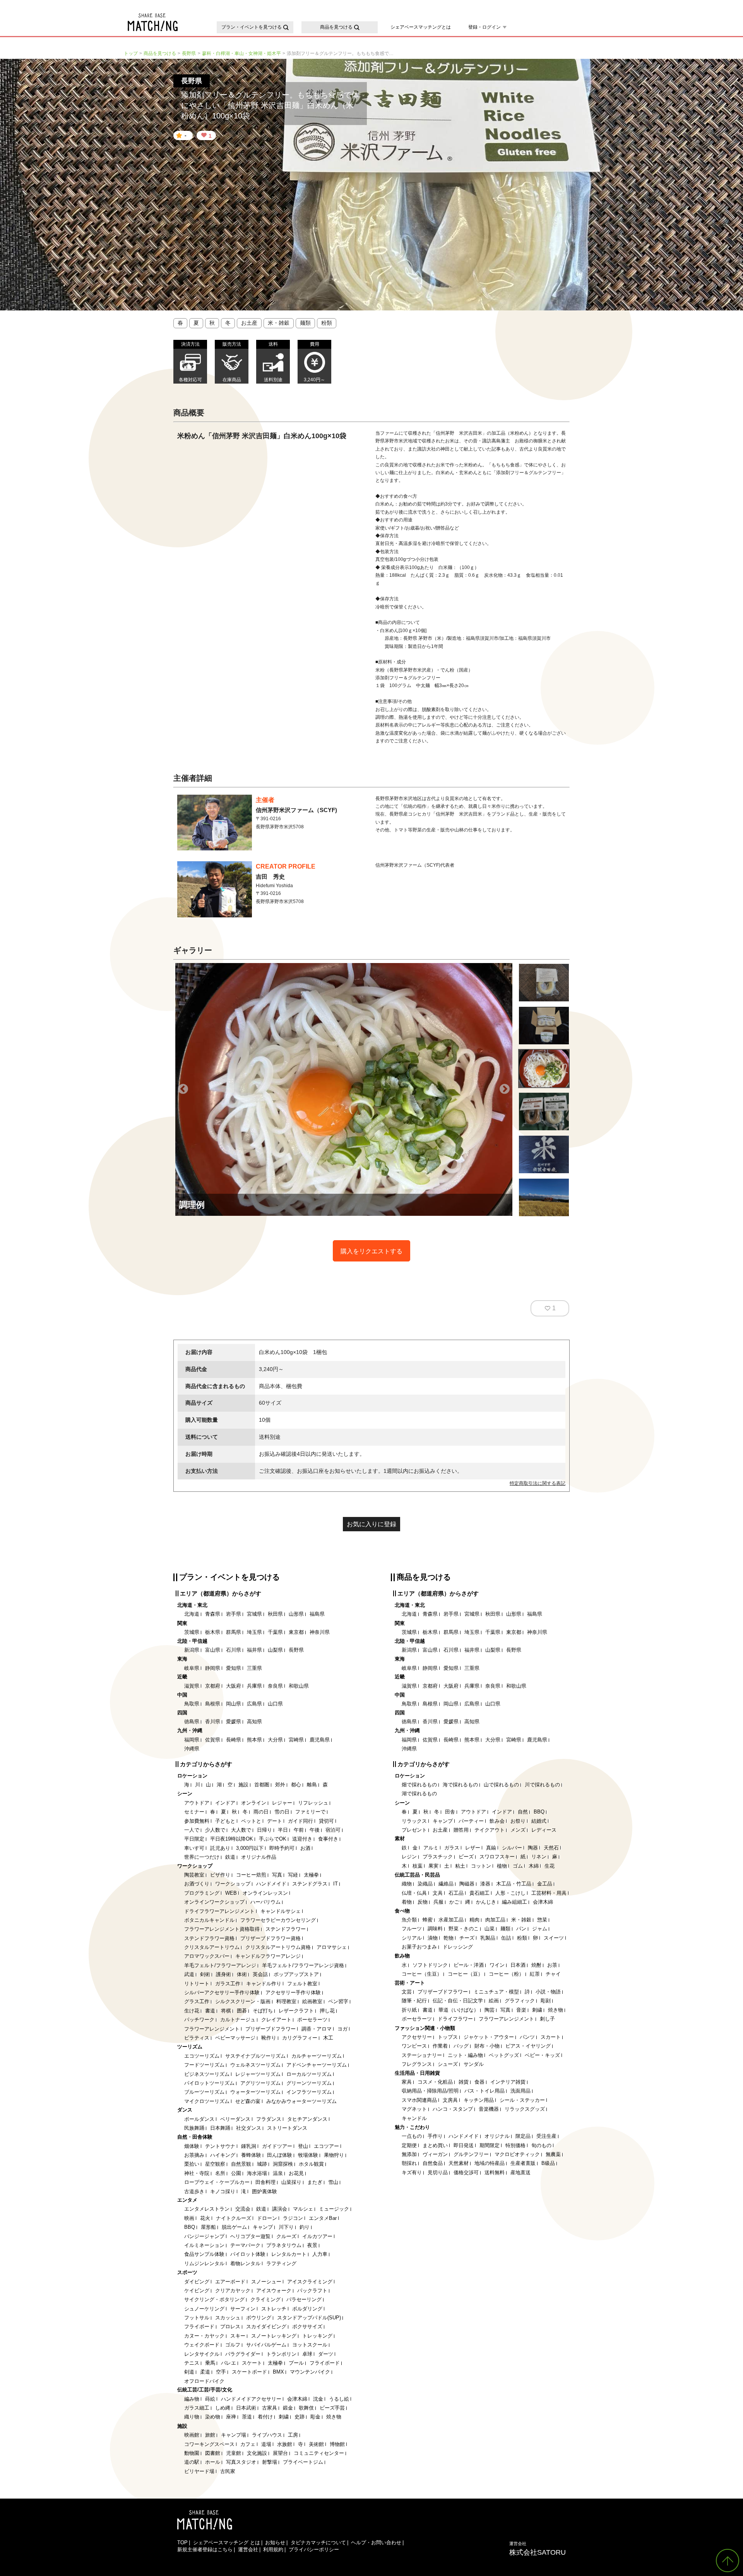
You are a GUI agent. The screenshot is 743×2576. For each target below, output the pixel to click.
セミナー (194, 1812)
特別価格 (515, 2145)
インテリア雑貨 (508, 2082)
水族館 (285, 2444)
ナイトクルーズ (234, 2218)
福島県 (317, 1614)
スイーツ (554, 1938)
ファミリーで (310, 1812)
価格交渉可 (466, 2172)
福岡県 (192, 1740)
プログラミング (202, 1893)
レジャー (282, 1803)
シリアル (412, 1938)
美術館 (316, 2444)
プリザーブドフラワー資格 (270, 1938)
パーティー (471, 1821)
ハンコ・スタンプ (453, 2109)
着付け (265, 2417)
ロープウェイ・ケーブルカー (217, 2182)
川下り (286, 2227)
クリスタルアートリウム (212, 1947)
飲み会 (497, 1821)
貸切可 (326, 1821)
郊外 (280, 1785)
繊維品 (446, 1884)
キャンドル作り (264, 1984)
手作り (435, 2136)
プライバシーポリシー (314, 2549)
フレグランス (417, 2064)
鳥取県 (192, 1704)
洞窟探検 (283, 2164)
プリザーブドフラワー (270, 2029)
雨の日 (261, 1812)
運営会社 (248, 2549)
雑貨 (464, 2082)
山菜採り (291, 2182)
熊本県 (254, 1740)
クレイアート (276, 2020)
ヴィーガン (435, 2154)
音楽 (521, 2010)
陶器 (533, 1848)
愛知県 (234, 1668)
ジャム (540, 1929)
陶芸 (490, 2010)
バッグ (461, 2046)
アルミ (431, 1848)
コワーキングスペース (209, 2444)
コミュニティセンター (319, 2453)
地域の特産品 (490, 2163)
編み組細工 (514, 1902)
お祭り (518, 1821)
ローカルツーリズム (309, 2074)
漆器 (485, 1884)
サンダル (474, 2064)
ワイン (497, 1965)
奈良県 (275, 1686)
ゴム (518, 1866)
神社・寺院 (197, 2173)
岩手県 (234, 1614)
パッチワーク (199, 2020)
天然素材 (459, 2163)
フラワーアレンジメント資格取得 (222, 1929)
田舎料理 (265, 2182)
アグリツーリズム (260, 2083)
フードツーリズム (204, 2065)
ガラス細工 (197, 2408)
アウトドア (197, 1803)
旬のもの (541, 2145)
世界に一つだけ (202, 1857)
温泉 (278, 2173)
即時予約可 (282, 1848)
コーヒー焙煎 (251, 1875)
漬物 (433, 1938)
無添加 (409, 2154)
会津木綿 (297, 2399)
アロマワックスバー (207, 1956)
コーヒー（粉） (506, 1974)
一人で (192, 1830)
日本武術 (246, 2408)
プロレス (230, 2327)
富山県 (213, 1650)
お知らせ (275, 2543)
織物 (407, 1884)
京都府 (213, 1686)
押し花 (327, 2011)
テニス (192, 2363)
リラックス (414, 1821)
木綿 (534, 1866)
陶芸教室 (194, 1875)
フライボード (199, 2327)
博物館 (337, 2444)
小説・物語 (548, 1992)
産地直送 (520, 2172)
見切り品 (438, 2172)
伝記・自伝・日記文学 (458, 2001)
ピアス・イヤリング (528, 2046)
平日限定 (194, 1839)
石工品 (456, 1893)
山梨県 (275, 1650)
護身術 (223, 1974)
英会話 (260, 1974)
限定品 (523, 2136)
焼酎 (536, 1965)
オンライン (254, 1803)
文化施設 (257, 2453)
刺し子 (547, 2019)
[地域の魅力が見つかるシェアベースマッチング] (151, 22)
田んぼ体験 (280, 2155)
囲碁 (242, 2011)
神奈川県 (320, 1632)
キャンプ (263, 2227)
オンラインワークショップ (214, 1902)
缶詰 (506, 1938)
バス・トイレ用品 (484, 2091)
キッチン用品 (479, 2100)
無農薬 (553, 2154)
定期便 (409, 2145)
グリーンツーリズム (309, 2083)
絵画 (494, 2001)
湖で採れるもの (419, 1794)
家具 (407, 2082)
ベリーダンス (235, 2119)
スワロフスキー (497, 1857)
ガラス (452, 1848)
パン (521, 1929)
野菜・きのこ (464, 1929)
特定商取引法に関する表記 (538, 1483)
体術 (242, 1974)
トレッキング (317, 2336)
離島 (312, 1785)
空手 (221, 2372)
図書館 (213, 2453)
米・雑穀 (279, 323)
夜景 (312, 2245)
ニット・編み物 (465, 2055)
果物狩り (334, 2155)
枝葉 (418, 1866)
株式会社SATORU (538, 2549)
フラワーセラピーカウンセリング (278, 1920)
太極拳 (311, 1875)
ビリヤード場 (199, 2471)
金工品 (545, 1884)
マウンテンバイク (310, 2372)
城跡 (262, 2164)
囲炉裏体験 (265, 2191)
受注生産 (546, 2136)
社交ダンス (249, 2128)
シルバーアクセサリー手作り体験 (222, 1992)
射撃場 (270, 2462)
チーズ (467, 1938)
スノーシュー (266, 2282)
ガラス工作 (228, 1984)
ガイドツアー (277, 2146)
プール (296, 2363)
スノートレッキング (274, 2336)
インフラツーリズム (309, 2092)
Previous (183, 1089)
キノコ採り (223, 2191)
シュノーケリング (204, 2309)
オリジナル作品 (259, 1857)
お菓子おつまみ (419, 1947)
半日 (283, 1830)
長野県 (296, 1650)
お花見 (296, 2173)
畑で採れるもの (419, 1785)
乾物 (449, 1938)
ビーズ (466, 1857)
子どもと (225, 1821)
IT (336, 1884)
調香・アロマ (317, 2029)
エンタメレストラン (207, 2209)
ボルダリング (307, 2309)
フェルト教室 (302, 1984)
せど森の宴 (248, 2101)
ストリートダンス (287, 2128)
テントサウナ (220, 2146)
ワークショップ (233, 1884)
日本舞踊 (220, 2128)
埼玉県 (254, 1632)
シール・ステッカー (522, 2100)
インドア (225, 1803)
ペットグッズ (504, 2055)
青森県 (213, 1614)
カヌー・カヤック (204, 2336)
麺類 (305, 323)
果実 (433, 1866)
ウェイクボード (202, 2345)
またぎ (315, 2182)
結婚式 (539, 1821)
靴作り (269, 2038)
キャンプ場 (234, 2435)
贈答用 (461, 1830)
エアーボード (230, 2282)
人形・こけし (510, 1893)
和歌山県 (299, 1686)
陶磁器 (467, 1884)
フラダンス (269, 2119)
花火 (205, 2218)
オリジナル (497, 2136)
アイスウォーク (274, 2291)
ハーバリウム (265, 1902)
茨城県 (192, 1632)
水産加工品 (451, 1920)
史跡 (300, 2417)
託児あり (220, 1848)
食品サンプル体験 (204, 2254)
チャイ (553, 1974)
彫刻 (546, 2001)
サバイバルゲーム (266, 2345)
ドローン (267, 2218)
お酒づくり (197, 1884)
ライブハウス (267, 2435)
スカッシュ (228, 2318)
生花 (550, 1866)
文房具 (450, 2100)
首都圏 (262, 1785)
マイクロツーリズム (207, 2101)
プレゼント (414, 1830)
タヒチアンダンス (307, 2119)
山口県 (275, 1704)
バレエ (229, 2363)
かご (454, 1902)
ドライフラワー (455, 2019)
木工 (328, 2038)
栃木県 (213, 1632)
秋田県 (275, 1614)
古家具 (270, 2408)
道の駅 (192, 2462)
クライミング (265, 2299)
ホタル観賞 (311, 2164)
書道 (210, 2011)
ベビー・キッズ (542, 2055)
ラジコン (293, 2218)
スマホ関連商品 (419, 2100)
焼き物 (334, 2417)
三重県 (254, 1668)
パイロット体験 (248, 2254)
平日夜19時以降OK (232, 1839)
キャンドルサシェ (281, 1911)
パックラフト (312, 2291)
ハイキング (223, 2155)
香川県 (213, 1722)
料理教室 (286, 2001)
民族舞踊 (194, 2128)
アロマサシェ (332, 1947)
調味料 (435, 1929)
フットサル (197, 2318)
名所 (220, 2173)
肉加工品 (495, 1920)
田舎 (450, 1812)
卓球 (307, 2354)
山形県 (296, 1614)
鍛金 (288, 2408)
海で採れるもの (460, 1785)
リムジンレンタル (204, 2263)
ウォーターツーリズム (255, 2092)
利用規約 (273, 2549)
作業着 (440, 2046)
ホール (213, 2462)
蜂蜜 (428, 1920)
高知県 (254, 1722)
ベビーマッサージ (235, 2038)
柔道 (205, 2372)
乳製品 (488, 1938)
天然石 (551, 1848)
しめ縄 (223, 2408)
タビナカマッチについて (318, 2543)
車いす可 (194, 1848)
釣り (305, 2227)
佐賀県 (213, 1740)
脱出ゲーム (234, 2227)
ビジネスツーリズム (207, 2074)
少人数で (215, 1830)
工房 (293, 2435)
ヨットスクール (310, 2345)
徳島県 (192, 1722)
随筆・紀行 (414, 2001)
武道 (189, 1974)
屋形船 (208, 2227)
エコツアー (326, 2146)
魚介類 (409, 1920)
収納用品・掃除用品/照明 (430, 2091)
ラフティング (281, 2263)
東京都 (296, 1632)
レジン (409, 1857)
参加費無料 (197, 1821)
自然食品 (433, 2163)
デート (275, 1821)
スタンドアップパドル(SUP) (309, 2318)
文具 (438, 1893)
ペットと (251, 1821)
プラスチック (438, 1857)
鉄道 (230, 1857)
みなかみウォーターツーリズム (301, 2101)
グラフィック (520, 2001)
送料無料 (495, 2172)
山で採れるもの (501, 1785)
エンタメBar (323, 2218)
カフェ (248, 2444)
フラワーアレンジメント (212, 2029)
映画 (189, 2218)
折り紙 (409, 2010)
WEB (231, 1893)
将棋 (226, 2011)
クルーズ (286, 2236)
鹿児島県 (320, 1740)
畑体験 (192, 2146)
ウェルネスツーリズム (255, 2065)
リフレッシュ (313, 1803)
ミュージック (334, 2209)
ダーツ (326, 2354)
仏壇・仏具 (414, 1893)
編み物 (192, 2399)
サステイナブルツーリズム (255, 2056)
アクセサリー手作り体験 (293, 1992)
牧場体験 (308, 2155)
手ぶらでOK (273, 1839)
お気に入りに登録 (371, 1524)
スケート (252, 2363)
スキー (238, 2336)
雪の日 (282, 1812)
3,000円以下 (250, 1848)
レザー (473, 1848)
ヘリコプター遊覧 (250, 2236)
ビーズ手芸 (332, 2408)
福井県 (254, 1650)
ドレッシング (458, 1947)
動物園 (192, 2453)
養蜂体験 (251, 2155)
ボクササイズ (307, 2327)
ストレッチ (274, 2309)
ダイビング (197, 2282)
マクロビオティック (517, 2154)
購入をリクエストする (371, 1251)
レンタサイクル (202, 2354)
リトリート (197, 1984)
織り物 (192, 2417)
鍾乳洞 (249, 2146)
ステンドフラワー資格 (209, 1938)
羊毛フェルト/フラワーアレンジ (220, 1965)
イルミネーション (204, 2245)
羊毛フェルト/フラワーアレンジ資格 (303, 1965)
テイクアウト (490, 1830)
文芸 (407, 1992)
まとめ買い (435, 2145)
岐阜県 (192, 1668)
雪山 (333, 2182)
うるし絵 (339, 2399)
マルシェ (303, 2209)
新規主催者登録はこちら (205, 2549)
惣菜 (542, 1920)
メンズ (518, 1830)
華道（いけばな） (459, 2010)
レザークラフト (296, 2011)
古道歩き (194, 2191)
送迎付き (302, 1839)
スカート (551, 2037)
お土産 (249, 323)
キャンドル (414, 2118)
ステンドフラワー (286, 1929)
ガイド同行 (300, 1821)
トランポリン (281, 2354)
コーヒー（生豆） (422, 1974)
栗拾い (192, 2164)
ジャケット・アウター (489, 2037)
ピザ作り (220, 1875)
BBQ (190, 2227)
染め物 (213, 2417)
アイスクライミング (310, 2282)
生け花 (192, 2011)
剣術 (205, 1974)
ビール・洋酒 (469, 1965)
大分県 (275, 1740)
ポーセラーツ (312, 2020)
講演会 (280, 2209)
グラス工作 (197, 2001)
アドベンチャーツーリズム (317, 2065)
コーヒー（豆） (465, 1974)
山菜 (490, 1929)
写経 (293, 1875)
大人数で (241, 1830)
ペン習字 (338, 2001)
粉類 (327, 323)
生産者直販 (523, 2163)
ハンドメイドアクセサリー (251, 2399)
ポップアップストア (296, 1974)
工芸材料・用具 (549, 1893)
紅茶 (535, 1974)
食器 (479, 2082)
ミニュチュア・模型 (496, 1992)
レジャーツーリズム (258, 2074)
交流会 (243, 2209)
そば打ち (263, 2011)
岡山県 (234, 1704)
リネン (539, 1857)
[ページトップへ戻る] (728, 2561)
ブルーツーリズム (204, 2092)
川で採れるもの (542, 1785)
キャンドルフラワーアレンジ (268, 1956)
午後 (315, 1830)
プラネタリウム (284, 2245)
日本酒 (518, 1965)
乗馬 (210, 2363)
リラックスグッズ (525, 2109)
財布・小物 (487, 2046)
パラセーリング (304, 2299)
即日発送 (464, 2145)
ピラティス (197, 2038)
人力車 (320, 2254)
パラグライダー (243, 2354)
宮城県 (254, 1614)
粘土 (460, 1866)
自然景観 (241, 2164)
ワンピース (414, 2046)
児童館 (234, 2453)
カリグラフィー (300, 2038)
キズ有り (412, 2172)
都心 (296, 1785)
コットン (481, 1866)
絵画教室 (312, 2001)
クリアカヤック (233, 2291)
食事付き (328, 1839)
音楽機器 (489, 2109)
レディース (544, 1830)
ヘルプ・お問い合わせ (376, 2543)
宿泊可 (333, 1830)
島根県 (213, 1704)
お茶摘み (194, 2155)
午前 (299, 1830)
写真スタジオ (241, 2462)
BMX (278, 2372)
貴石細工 (479, 1893)
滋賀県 (192, 1686)
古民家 (228, 2471)
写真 (277, 1875)
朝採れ (409, 2163)
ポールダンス (199, 2119)
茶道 (247, 2417)
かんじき (486, 1902)
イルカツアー (317, 2236)
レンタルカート (289, 2254)
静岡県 (213, 1668)
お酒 (305, 1848)
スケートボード (249, 2372)
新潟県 (192, 1650)
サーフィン (243, 2309)
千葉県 (275, 1632)
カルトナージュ (238, 2020)
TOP (182, 2543)
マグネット (414, 2109)
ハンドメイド (271, 1884)
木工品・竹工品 (514, 1884)
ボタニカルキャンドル (209, 1920)
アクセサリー (417, 2037)
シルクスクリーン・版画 (243, 2001)
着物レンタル (245, 2263)
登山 (303, 2146)
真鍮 (491, 1848)
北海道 (192, 1614)
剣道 (189, 2372)
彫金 (315, 2417)
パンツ (527, 2037)
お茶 (552, 1965)
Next (505, 1089)
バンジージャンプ (204, 2236)
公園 (236, 2173)
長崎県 (234, 1740)
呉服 (438, 1902)
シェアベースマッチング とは (227, 2543)
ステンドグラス (310, 1884)
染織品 (425, 1884)
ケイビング (197, 2291)
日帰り (265, 1830)
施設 (243, 1785)
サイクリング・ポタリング (214, 2299)
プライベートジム (303, 2462)
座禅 (231, 2417)
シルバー (512, 1848)
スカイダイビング (266, 2327)
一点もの (412, 2136)
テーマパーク (245, 2245)
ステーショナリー (422, 2055)
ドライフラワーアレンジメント (219, 1911)
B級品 (548, 2163)
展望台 (280, 2453)
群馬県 (234, 1632)
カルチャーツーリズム (317, 2056)
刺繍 (284, 2417)
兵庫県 (254, 1686)
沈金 (318, 2399)
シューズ (448, 2064)
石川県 (234, 1650)
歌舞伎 (306, 2408)
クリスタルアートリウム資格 (278, 1947)
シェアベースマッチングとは (421, 27)
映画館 (192, 2435)
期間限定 (490, 2145)
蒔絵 (210, 2399)
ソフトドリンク (430, 1965)
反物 (423, 1902)
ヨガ (342, 2029)
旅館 (210, 2435)
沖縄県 (192, 1749)
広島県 (254, 1704)
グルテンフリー (471, 2154)
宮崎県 (296, 1740)
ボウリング (259, 2318)
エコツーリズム (202, 2056)
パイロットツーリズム (209, 2083)
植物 (502, 1866)
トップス (448, 2037)
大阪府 (234, 1686)
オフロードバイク (204, 2381)
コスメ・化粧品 (435, 2082)
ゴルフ (233, 2345)
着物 (407, 1902)
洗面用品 (520, 2091)
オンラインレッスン (265, 1893)
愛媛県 (234, 1722)
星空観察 (215, 2164)
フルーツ (412, 1929)
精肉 (474, 1920)
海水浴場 (257, 2173)
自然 (523, 1812)
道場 (266, 2444)
